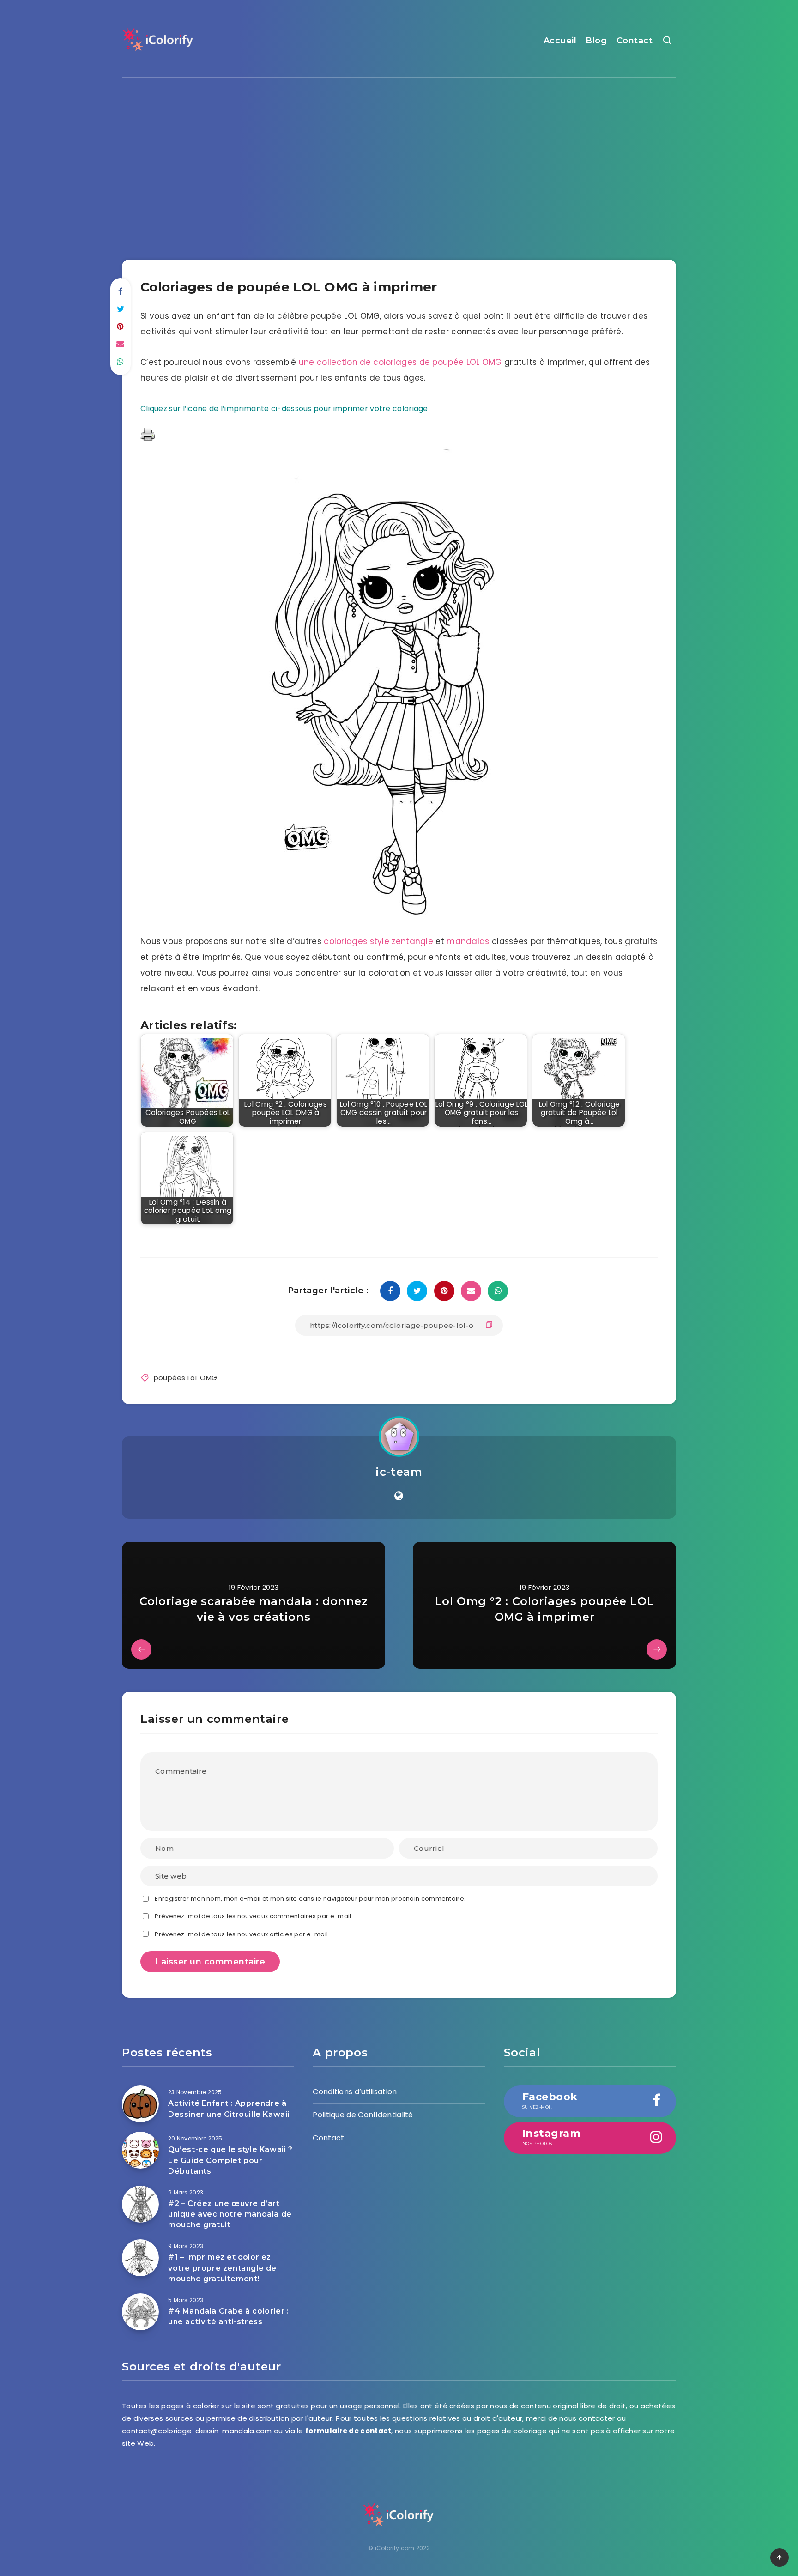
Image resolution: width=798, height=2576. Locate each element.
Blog (596, 41)
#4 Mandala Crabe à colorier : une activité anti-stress (228, 2316)
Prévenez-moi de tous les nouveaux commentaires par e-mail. (254, 1916)
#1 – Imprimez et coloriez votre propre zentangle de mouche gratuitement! (222, 2268)
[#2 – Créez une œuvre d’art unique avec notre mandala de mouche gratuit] (140, 2204)
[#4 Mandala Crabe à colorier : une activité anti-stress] (140, 2312)
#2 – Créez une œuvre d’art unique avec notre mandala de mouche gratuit (230, 2214)
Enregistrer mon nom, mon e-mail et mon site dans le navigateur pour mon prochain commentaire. (310, 1899)
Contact (635, 41)
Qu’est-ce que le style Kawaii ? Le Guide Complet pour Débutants (230, 2160)
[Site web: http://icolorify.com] (399, 1496)
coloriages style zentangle (378, 941)
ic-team (399, 1472)
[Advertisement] (399, 161)
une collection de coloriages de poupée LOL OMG (400, 362)
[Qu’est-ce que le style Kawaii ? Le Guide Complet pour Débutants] (140, 2150)
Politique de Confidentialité (363, 2115)
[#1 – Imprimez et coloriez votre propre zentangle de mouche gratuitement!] (140, 2258)
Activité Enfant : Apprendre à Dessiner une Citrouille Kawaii (229, 2109)
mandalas (468, 941)
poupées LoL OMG (186, 1378)
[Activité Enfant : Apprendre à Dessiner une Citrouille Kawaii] (140, 2104)
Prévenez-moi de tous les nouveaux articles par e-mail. (242, 1934)
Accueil (560, 41)
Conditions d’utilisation (355, 2092)
